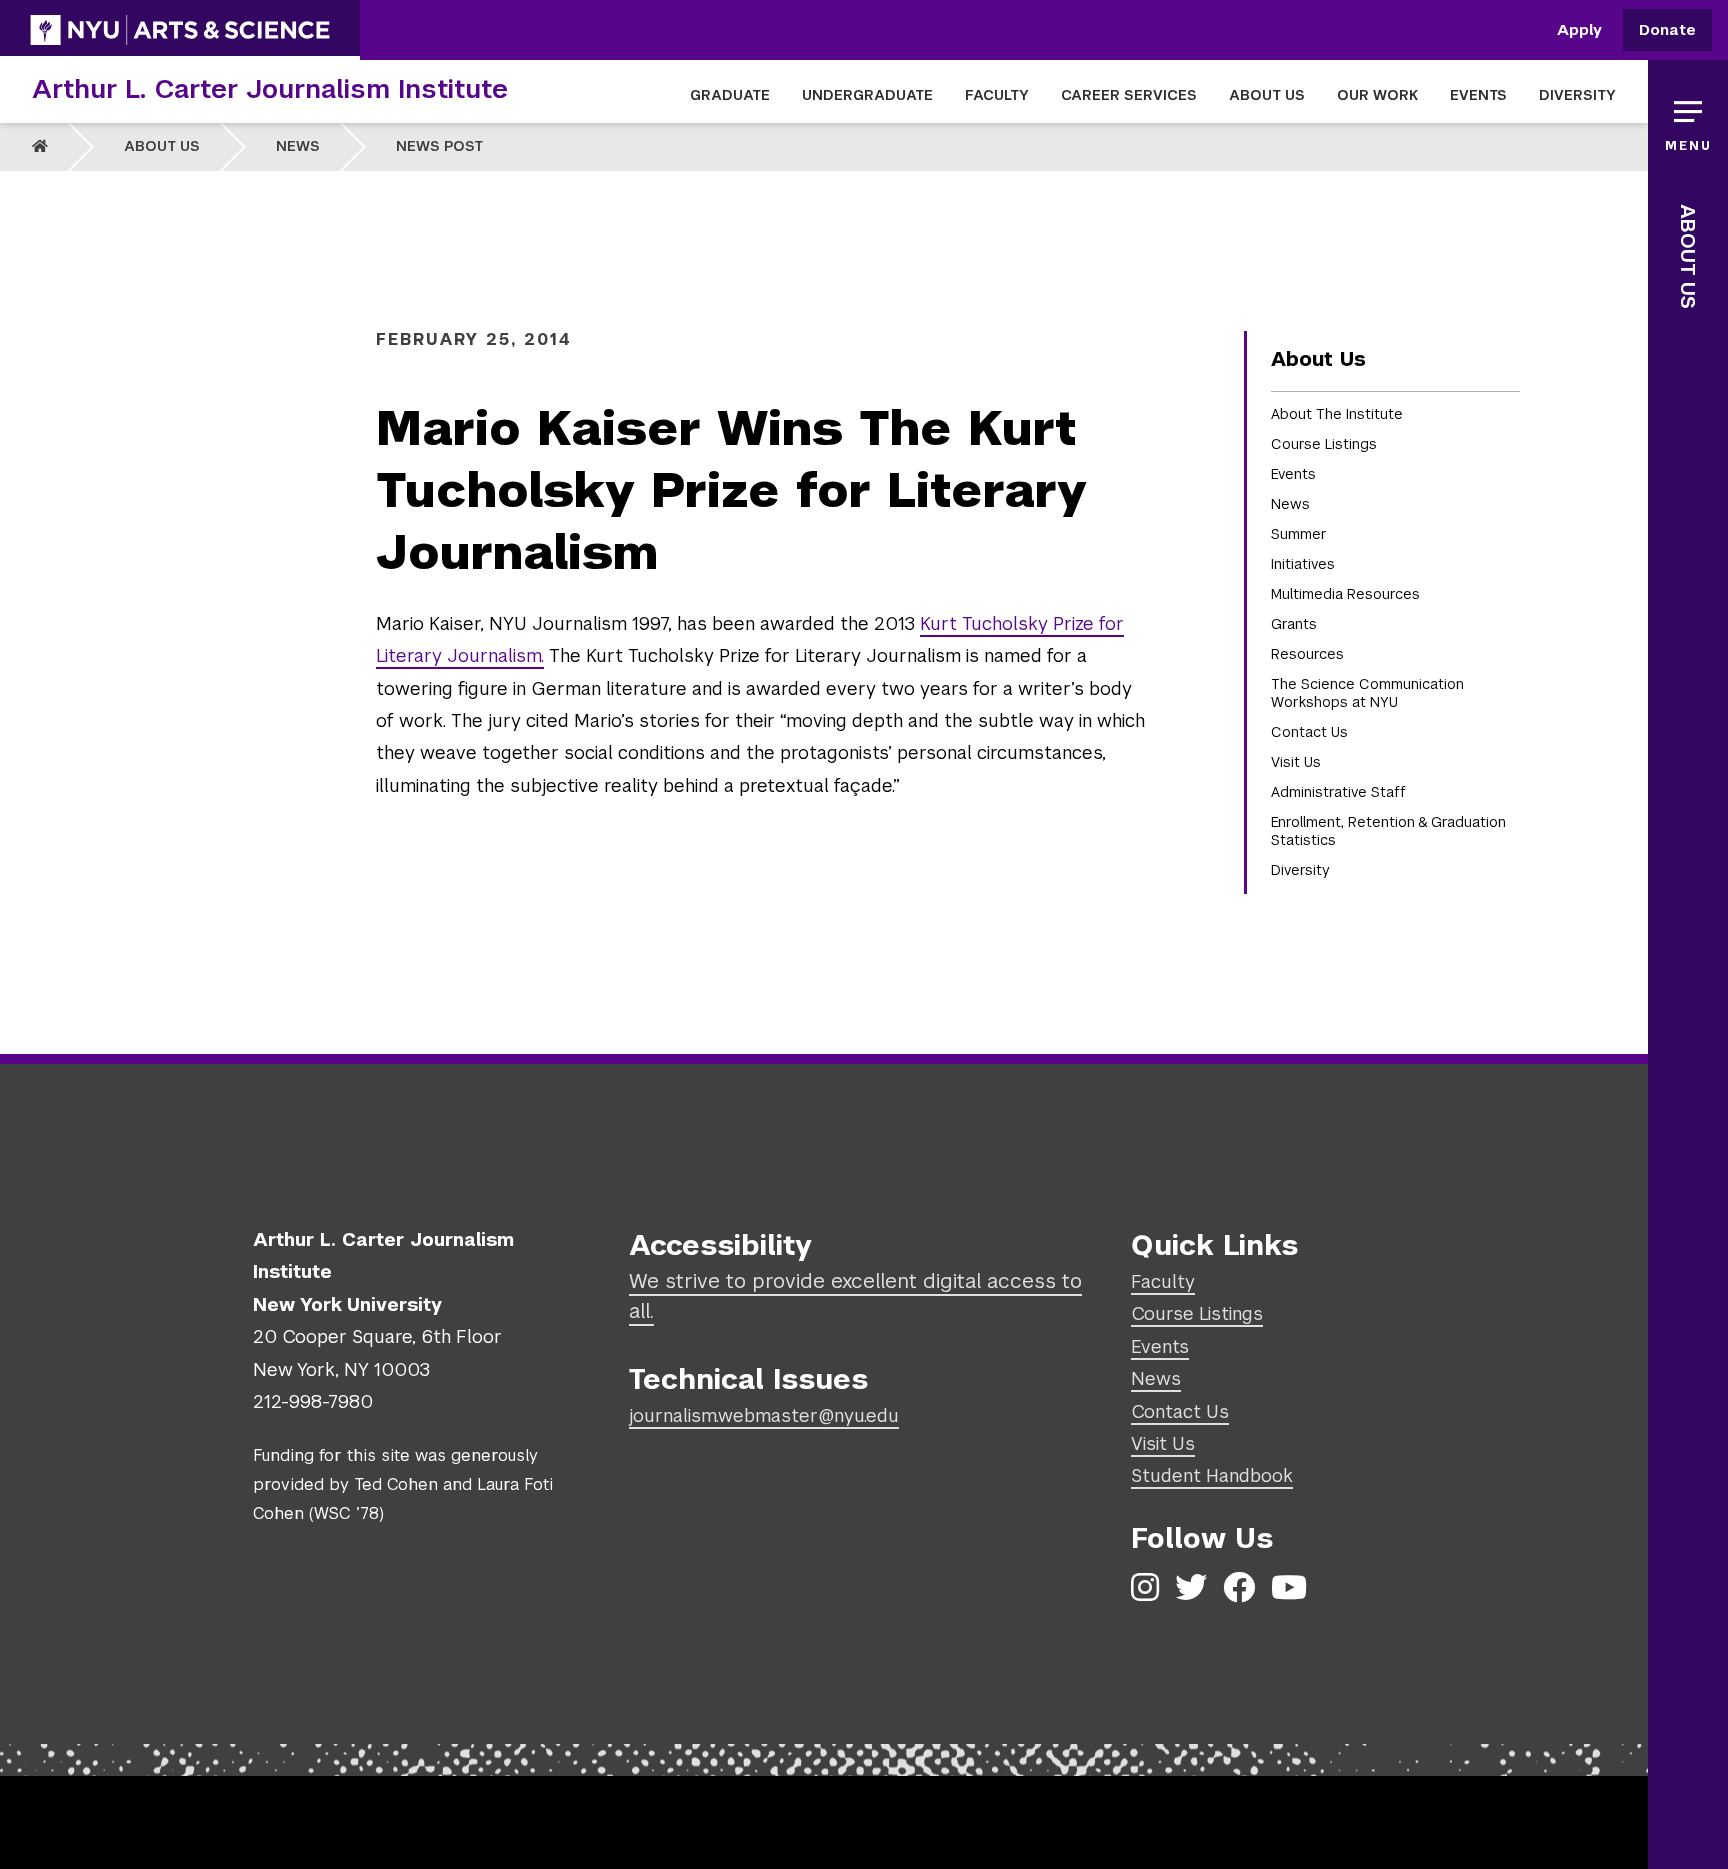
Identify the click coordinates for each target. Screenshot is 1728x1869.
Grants (1294, 624)
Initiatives (1303, 564)
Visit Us (1296, 762)
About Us (162, 146)
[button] (1688, 120)
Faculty (1163, 1281)
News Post (439, 146)
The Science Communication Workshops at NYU (1367, 693)
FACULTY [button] (997, 95)
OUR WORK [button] (1377, 95)
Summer (1299, 534)
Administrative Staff (1338, 792)
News (298, 146)
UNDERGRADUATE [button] (867, 95)
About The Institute (1337, 414)
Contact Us (1309, 732)
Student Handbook (1212, 1475)
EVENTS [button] (1478, 95)
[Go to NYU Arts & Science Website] (180, 30)
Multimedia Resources (1345, 594)
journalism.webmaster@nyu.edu (764, 1415)
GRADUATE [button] (730, 95)
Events (1293, 474)
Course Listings (1324, 444)
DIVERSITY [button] (1577, 95)
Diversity (1300, 870)
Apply (1579, 30)
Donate (1667, 30)
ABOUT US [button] (1267, 95)
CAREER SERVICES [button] (1129, 95)
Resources (1307, 654)
